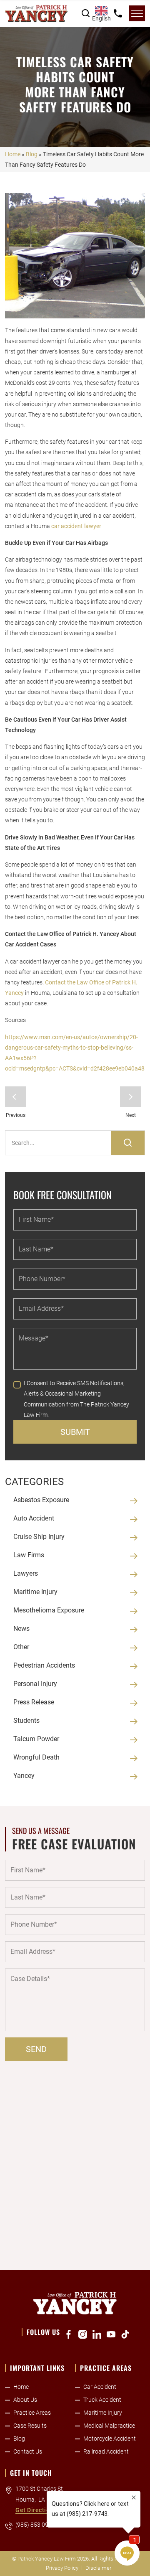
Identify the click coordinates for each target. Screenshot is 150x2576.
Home (13, 154)
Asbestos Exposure (41, 1500)
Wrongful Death (36, 1757)
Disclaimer (98, 2568)
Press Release (34, 1702)
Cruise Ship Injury (39, 1537)
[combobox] (101, 13)
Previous (15, 1097)
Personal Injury (35, 1684)
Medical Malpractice (109, 2426)
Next (130, 1097)
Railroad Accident (106, 2451)
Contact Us (28, 2451)
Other (21, 1647)
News (21, 1629)
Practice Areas (32, 2413)
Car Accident (100, 2387)
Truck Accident (102, 2400)
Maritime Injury (35, 1592)
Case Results (30, 2426)
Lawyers (26, 1573)
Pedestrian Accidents (44, 1665)
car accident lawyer (76, 526)
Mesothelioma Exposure (49, 1610)
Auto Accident (34, 1518)
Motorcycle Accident (110, 2439)
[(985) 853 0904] (118, 13)
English (101, 18)
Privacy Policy (62, 2568)
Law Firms (29, 1555)
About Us (25, 2400)
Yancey (24, 1776)
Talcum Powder (36, 1739)
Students (26, 1720)
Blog (32, 154)
